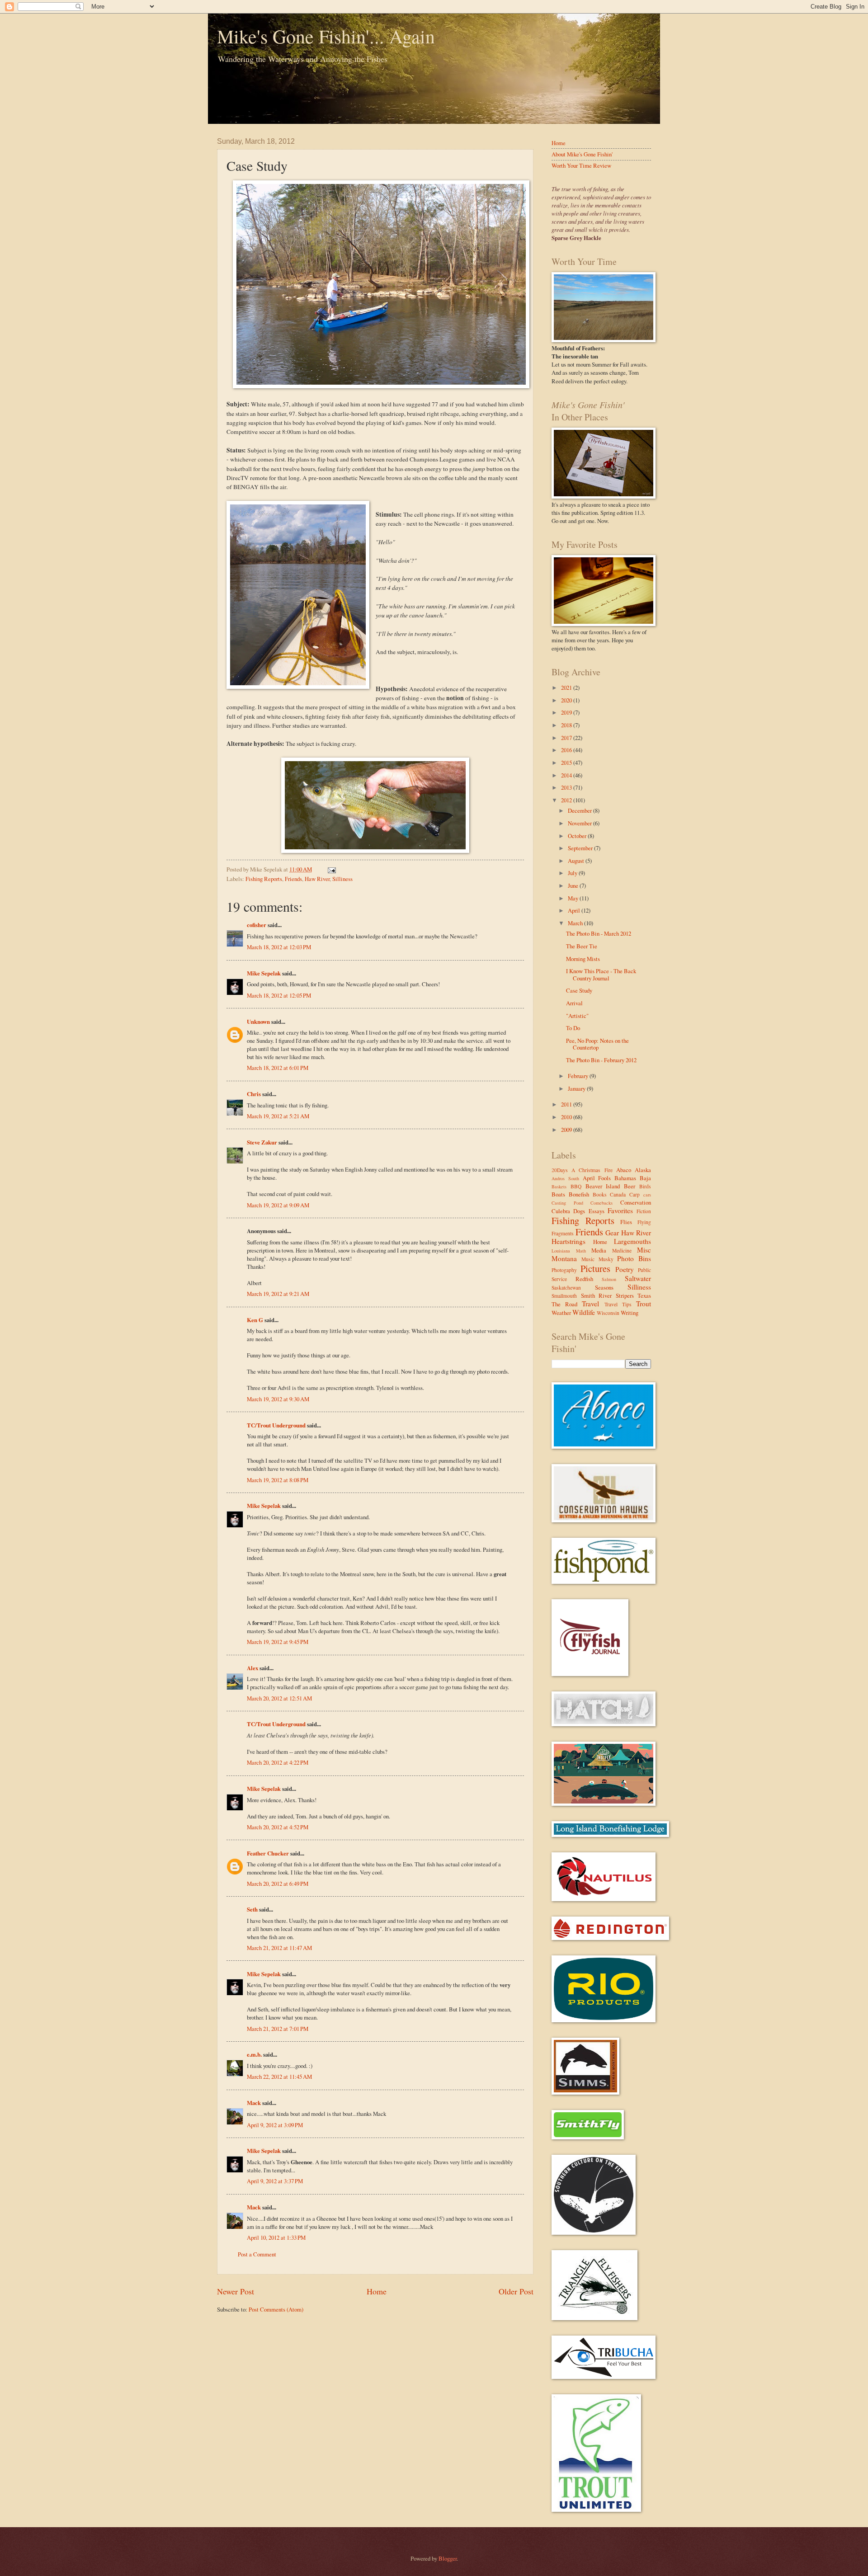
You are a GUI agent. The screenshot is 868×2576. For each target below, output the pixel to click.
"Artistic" (577, 1016)
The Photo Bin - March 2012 (599, 933)
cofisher (257, 925)
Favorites (620, 1210)
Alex (252, 1668)
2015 (567, 763)
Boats (558, 1194)
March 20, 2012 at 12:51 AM (279, 1698)
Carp (634, 1194)
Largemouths (632, 1241)
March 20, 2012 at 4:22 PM (278, 1762)
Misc (644, 1250)
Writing (630, 1313)
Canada (618, 1194)
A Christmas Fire (592, 1170)
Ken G (255, 1320)
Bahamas (625, 1178)
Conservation (636, 1202)
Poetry (625, 1269)
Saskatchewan (566, 1288)
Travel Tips (618, 1304)
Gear (612, 1233)
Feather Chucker (268, 1853)
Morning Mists (583, 959)
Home (377, 2291)
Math (581, 1251)
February (579, 1076)
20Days (560, 1170)
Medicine (622, 1250)
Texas (644, 1295)
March (576, 923)
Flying (644, 1222)
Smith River (597, 1295)
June (574, 885)
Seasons (604, 1287)
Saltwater (638, 1278)
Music (588, 1259)
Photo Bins (634, 1258)
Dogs (579, 1211)
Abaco (624, 1170)
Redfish (584, 1279)
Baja (645, 1178)
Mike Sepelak (264, 973)
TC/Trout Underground (276, 1425)
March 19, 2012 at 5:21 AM (278, 1116)
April (575, 910)
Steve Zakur (262, 1142)
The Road (564, 1304)
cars (647, 1195)
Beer (630, 1186)
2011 (567, 1104)
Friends (293, 879)
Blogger (448, 2558)
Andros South (565, 1178)
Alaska (643, 1170)
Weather (561, 1313)
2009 (567, 1130)
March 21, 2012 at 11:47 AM (279, 1948)
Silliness (342, 879)
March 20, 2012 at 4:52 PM (278, 1827)
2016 (567, 750)
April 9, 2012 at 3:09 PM (275, 2125)
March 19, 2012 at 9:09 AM (278, 1205)
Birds (645, 1186)
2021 (567, 688)
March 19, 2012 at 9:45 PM (278, 1642)
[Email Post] (330, 869)
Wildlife (584, 1312)
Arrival (574, 1003)
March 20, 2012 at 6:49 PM (278, 1884)
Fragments (563, 1233)
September (581, 848)
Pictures (595, 1268)
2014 (567, 775)
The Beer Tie (582, 946)
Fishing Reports (264, 879)
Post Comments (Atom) (276, 2309)
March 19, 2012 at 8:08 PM (278, 1480)
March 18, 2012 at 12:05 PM (279, 995)
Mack (254, 2103)
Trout (644, 1304)
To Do (573, 1028)
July (573, 873)
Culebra (561, 1211)
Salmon (609, 1279)
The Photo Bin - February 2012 (601, 1060)
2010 (567, 1117)
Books (600, 1194)
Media (599, 1250)
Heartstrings (568, 1241)
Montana (564, 1258)
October (578, 836)
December (580, 810)
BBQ (576, 1186)
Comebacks (601, 1203)
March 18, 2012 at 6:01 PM (278, 1068)
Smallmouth (564, 1296)
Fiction (644, 1211)
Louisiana (561, 1251)
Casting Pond (567, 1203)
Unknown (258, 1022)
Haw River (317, 879)
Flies (626, 1222)
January (577, 1088)
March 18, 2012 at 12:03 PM (279, 947)
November (580, 823)
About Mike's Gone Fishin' (582, 154)
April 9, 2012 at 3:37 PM (275, 2181)
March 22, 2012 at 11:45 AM (279, 2077)
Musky (606, 1259)
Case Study (579, 990)
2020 (567, 700)
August (577, 861)
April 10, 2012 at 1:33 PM (276, 2237)
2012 (567, 800)
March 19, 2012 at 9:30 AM (278, 1399)
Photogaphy (564, 1270)
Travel (590, 1304)
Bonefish (579, 1194)
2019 (567, 712)
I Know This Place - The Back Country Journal (601, 974)
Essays (597, 1211)
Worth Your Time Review (581, 165)
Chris (254, 1094)
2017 (567, 738)
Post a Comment (257, 2254)
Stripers (625, 1295)
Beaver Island (603, 1186)
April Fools (597, 1178)
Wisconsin (608, 1313)
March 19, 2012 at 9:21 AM (278, 1294)
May (574, 898)
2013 (567, 787)
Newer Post (236, 2291)
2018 (567, 725)
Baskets (559, 1187)
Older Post (516, 2291)
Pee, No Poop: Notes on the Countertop (597, 1044)
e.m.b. (254, 2054)
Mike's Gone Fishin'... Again (326, 36)
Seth (252, 1909)
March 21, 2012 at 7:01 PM (278, 2029)
